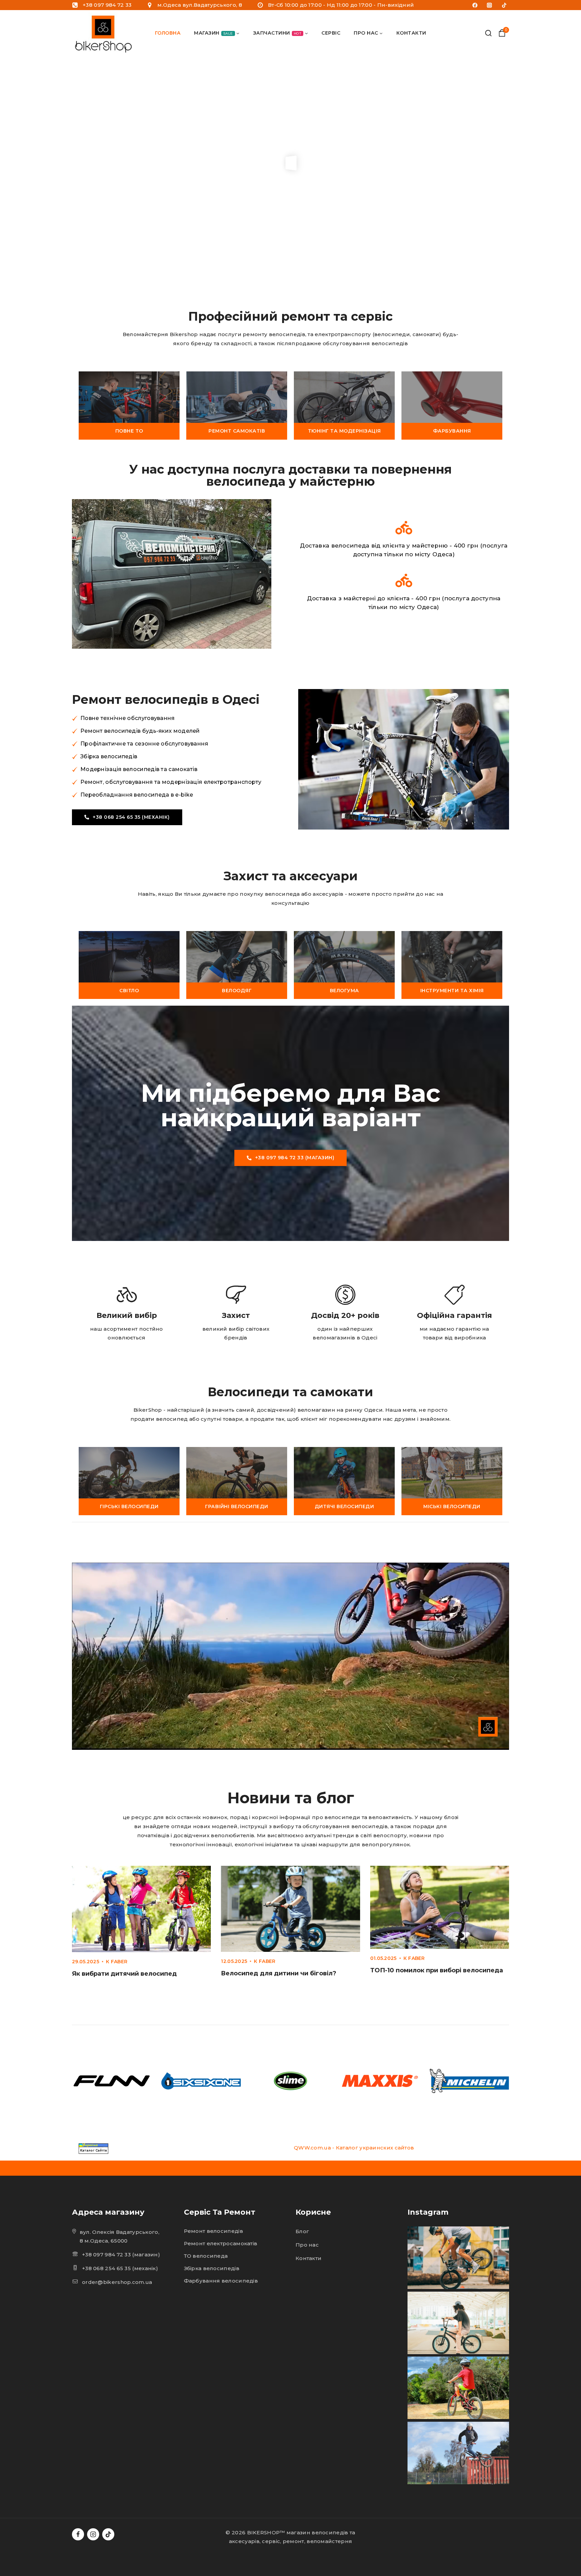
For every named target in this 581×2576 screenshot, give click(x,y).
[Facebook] (475, 5)
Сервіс (331, 33)
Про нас (307, 2245)
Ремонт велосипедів (214, 2231)
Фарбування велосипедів (221, 2281)
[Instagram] (490, 5)
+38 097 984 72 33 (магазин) (121, 2255)
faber (119, 1962)
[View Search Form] (488, 33)
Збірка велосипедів (212, 2268)
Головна (168, 33)
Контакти (411, 33)
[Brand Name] (112, 2081)
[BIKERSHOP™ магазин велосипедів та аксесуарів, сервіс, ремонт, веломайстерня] (105, 33)
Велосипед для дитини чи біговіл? (279, 1973)
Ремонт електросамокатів (221, 2243)
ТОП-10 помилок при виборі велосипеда (437, 1970)
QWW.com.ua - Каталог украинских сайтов (354, 2148)
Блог (302, 2231)
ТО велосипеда (206, 2256)
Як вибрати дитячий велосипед (124, 1974)
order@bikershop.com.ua (117, 2282)
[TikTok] (504, 5)
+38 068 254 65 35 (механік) (120, 2268)
